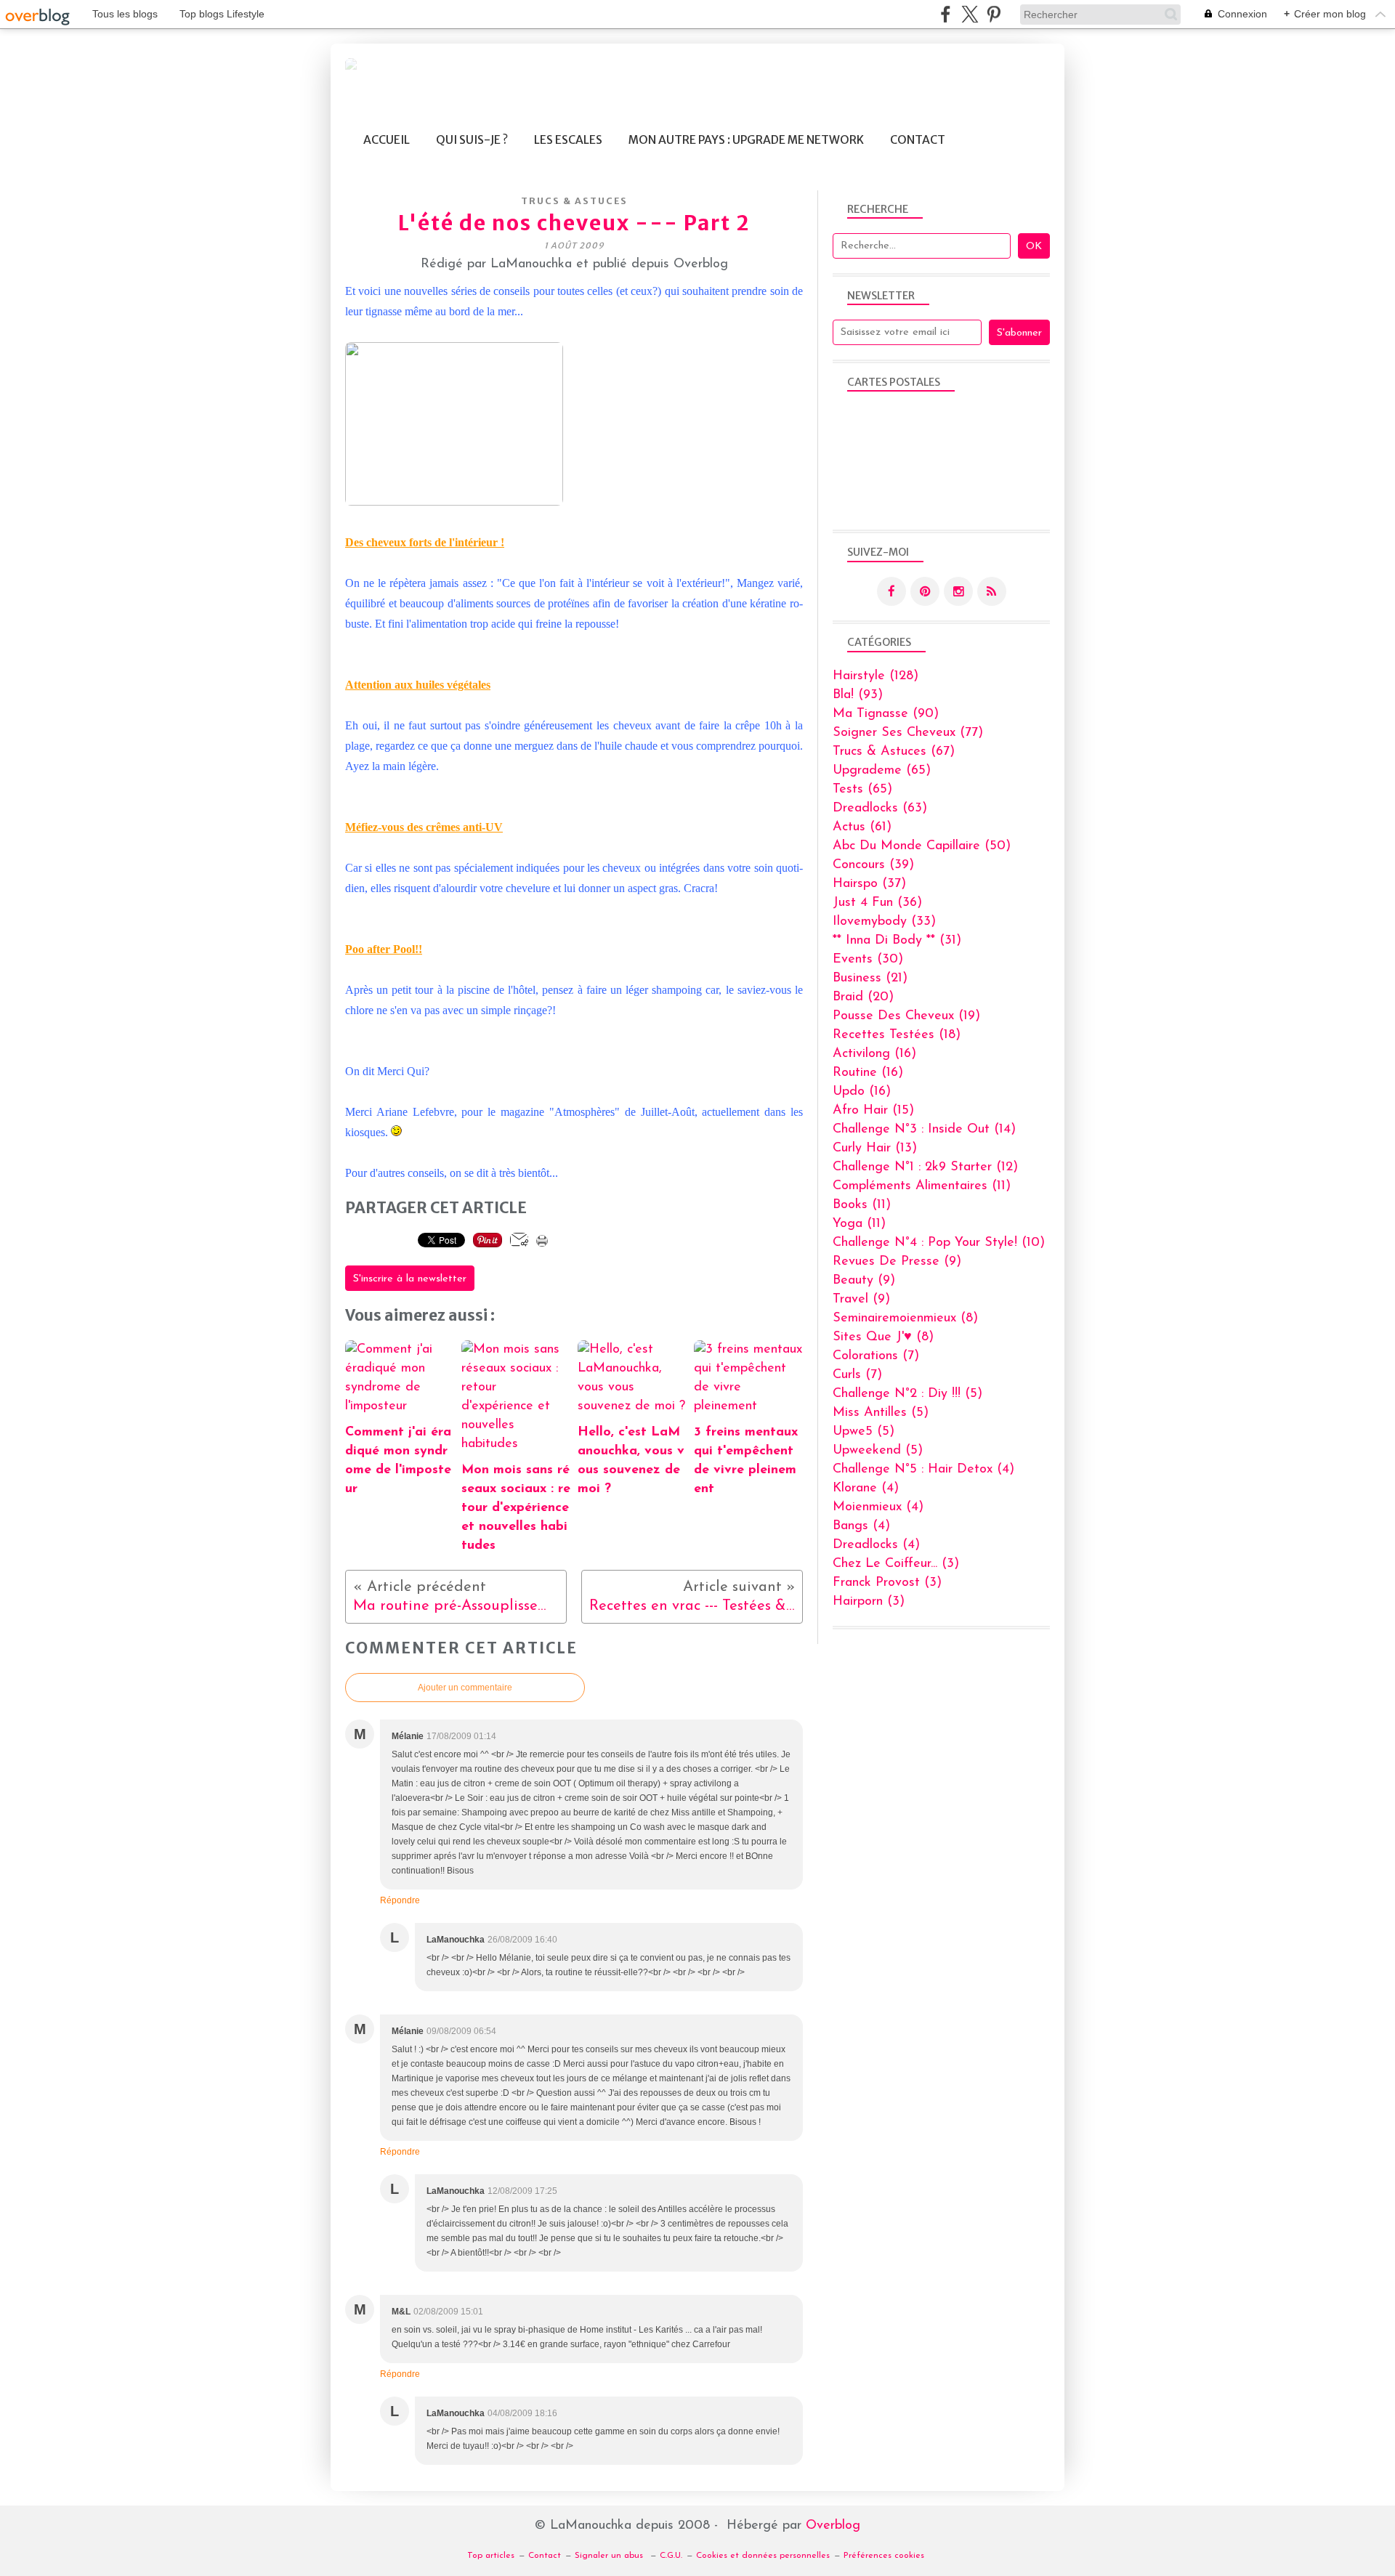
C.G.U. (671, 2556)
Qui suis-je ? (472, 140)
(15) (873, 1111)
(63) (880, 809)
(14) (924, 1130)
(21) (870, 979)
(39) (873, 865)
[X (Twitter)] (970, 14)
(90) (886, 714)
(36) (877, 903)
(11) (922, 1186)
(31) (897, 941)
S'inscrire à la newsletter (410, 1279)
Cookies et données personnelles (763, 2556)
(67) (894, 752)
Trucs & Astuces (574, 201)
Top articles (491, 2556)
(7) (876, 1356)
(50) (922, 846)
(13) (875, 1149)
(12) (925, 1167)
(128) (876, 676)
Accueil (387, 140)
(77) (908, 733)
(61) (862, 827)
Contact (918, 140)
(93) (858, 695)
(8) (905, 1319)
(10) (939, 1243)
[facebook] (946, 14)
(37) (869, 884)
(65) (882, 771)
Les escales (568, 140)
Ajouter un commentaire (465, 1688)
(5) (907, 1394)
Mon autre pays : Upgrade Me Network (746, 140)
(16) (874, 1054)
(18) (897, 1035)
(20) (863, 997)
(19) (906, 1016)
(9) (897, 1262)
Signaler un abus (610, 2556)
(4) (923, 1470)
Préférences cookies (884, 2556)
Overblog (833, 2526)
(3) (896, 1564)
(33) (884, 922)
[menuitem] (387, 140)
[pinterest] (994, 14)
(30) (868, 960)
